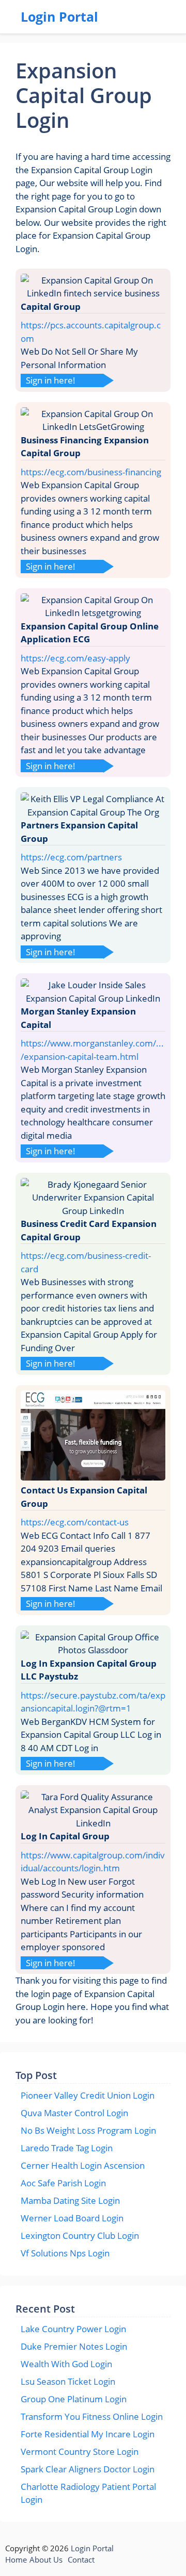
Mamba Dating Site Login (70, 2200)
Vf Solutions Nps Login (65, 2253)
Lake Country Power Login (73, 2329)
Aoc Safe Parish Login (63, 2183)
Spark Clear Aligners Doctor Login (88, 2469)
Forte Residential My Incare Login (88, 2434)
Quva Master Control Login (74, 2113)
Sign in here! (51, 380)
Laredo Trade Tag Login (67, 2148)
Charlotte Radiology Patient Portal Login (88, 2493)
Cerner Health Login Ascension (83, 2165)
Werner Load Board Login (72, 2218)
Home (16, 2560)
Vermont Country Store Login (80, 2452)
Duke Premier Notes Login (74, 2346)
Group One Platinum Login (74, 2399)
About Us (46, 2560)
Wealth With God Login (66, 2364)
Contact (81, 2560)
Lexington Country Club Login (80, 2236)
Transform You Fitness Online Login (92, 2416)
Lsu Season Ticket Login (68, 2381)
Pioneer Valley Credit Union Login (88, 2095)
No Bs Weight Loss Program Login (88, 2130)
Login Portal (59, 16)
